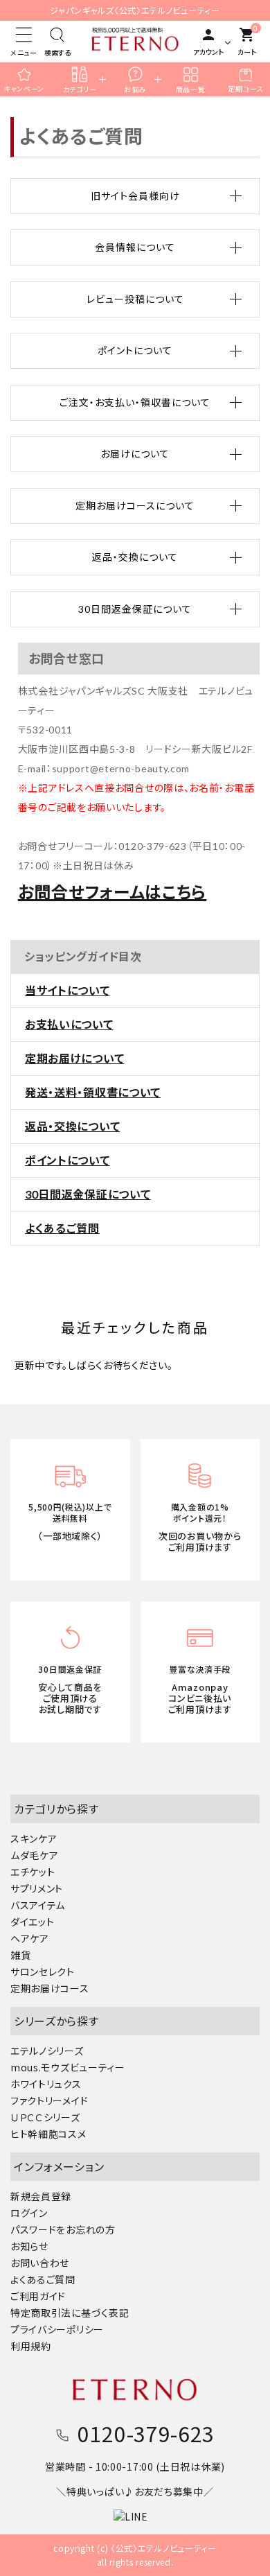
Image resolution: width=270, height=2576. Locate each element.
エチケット (33, 1872)
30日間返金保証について (88, 1194)
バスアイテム (38, 1905)
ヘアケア (30, 1938)
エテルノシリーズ (47, 2051)
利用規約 (31, 2346)
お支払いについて (69, 1024)
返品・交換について (72, 1126)
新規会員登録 (41, 2196)
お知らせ (29, 2246)
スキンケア (34, 1838)
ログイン (29, 2213)
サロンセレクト (43, 1972)
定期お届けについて (74, 1058)
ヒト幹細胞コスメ (48, 2134)
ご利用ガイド (38, 2296)
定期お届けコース (50, 1988)
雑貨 (20, 1955)
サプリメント (37, 1888)
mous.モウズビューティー (68, 2067)
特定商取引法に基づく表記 (70, 2313)
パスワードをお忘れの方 (63, 2229)
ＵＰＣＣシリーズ (45, 2117)
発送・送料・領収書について (93, 1092)
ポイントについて (67, 1160)
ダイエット (33, 1922)
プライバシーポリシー (57, 2329)
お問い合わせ (40, 2263)
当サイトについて (67, 990)
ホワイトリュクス (46, 2084)
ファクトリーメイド (49, 2100)
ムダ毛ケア (35, 1855)
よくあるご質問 (62, 1228)
